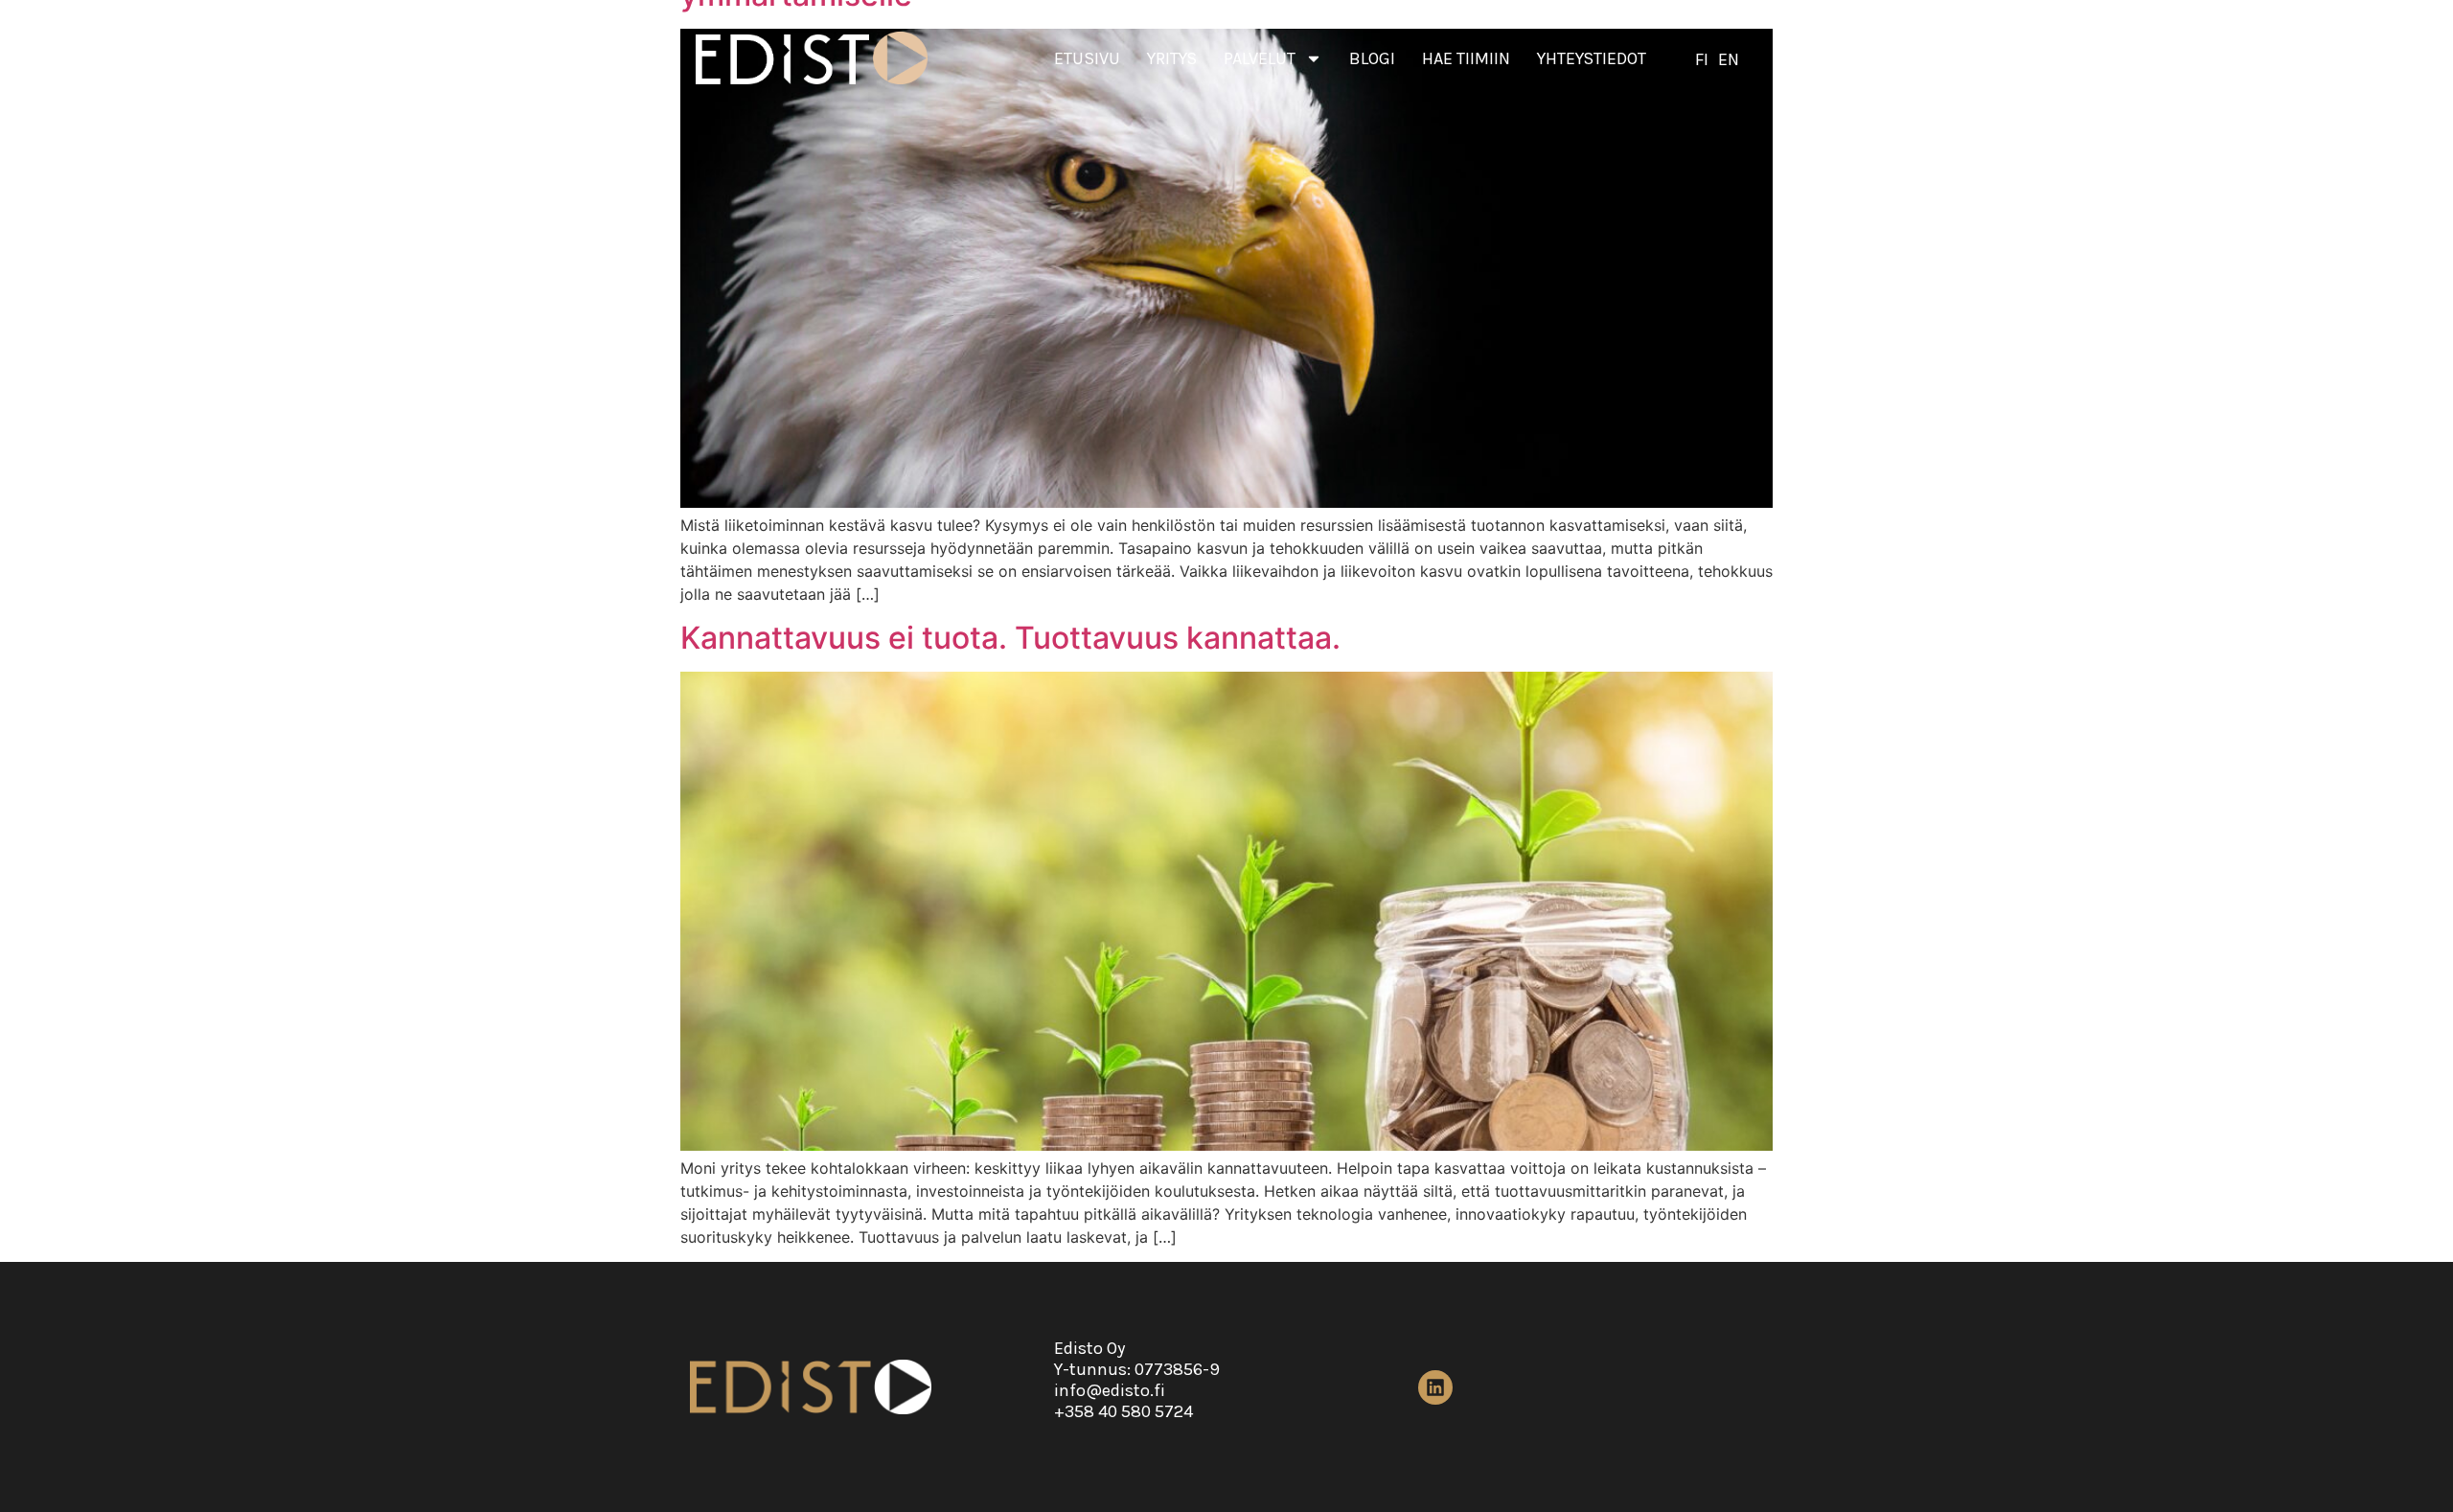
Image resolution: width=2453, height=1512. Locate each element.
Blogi (1372, 58)
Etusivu (1087, 58)
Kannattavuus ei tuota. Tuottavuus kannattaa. (1010, 638)
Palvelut (1260, 58)
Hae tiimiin (1466, 58)
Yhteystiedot (1592, 58)
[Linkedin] (1435, 1387)
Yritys (1172, 58)
